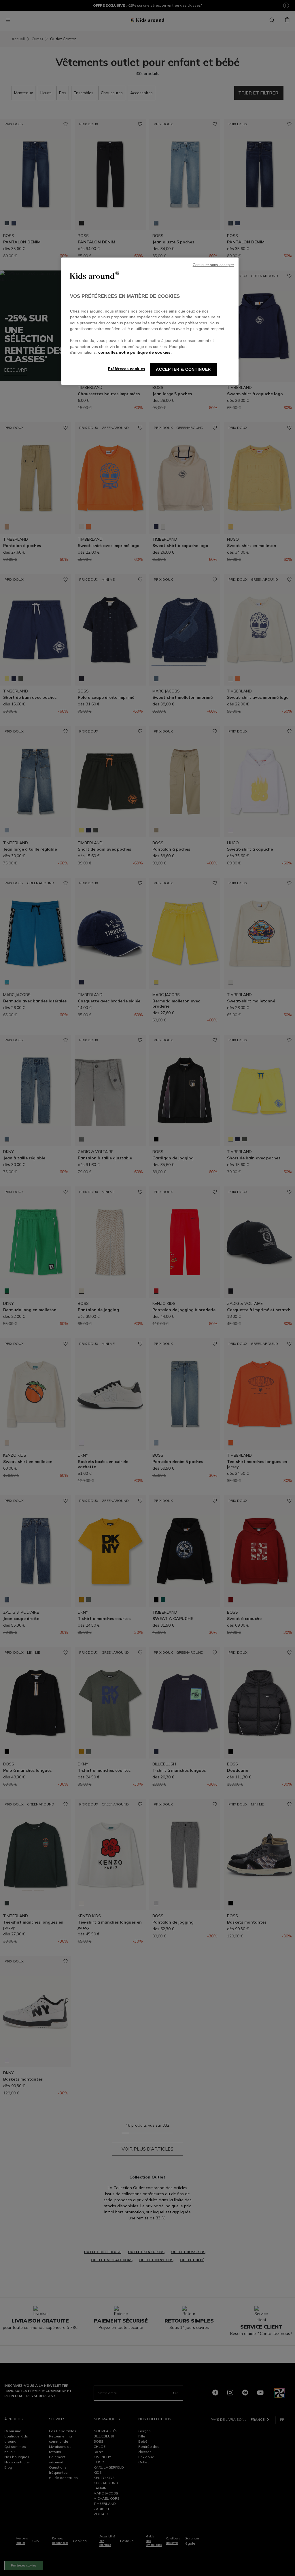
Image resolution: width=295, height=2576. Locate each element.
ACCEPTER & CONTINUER (183, 369)
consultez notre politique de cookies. (135, 352)
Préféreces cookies (127, 369)
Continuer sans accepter (213, 265)
